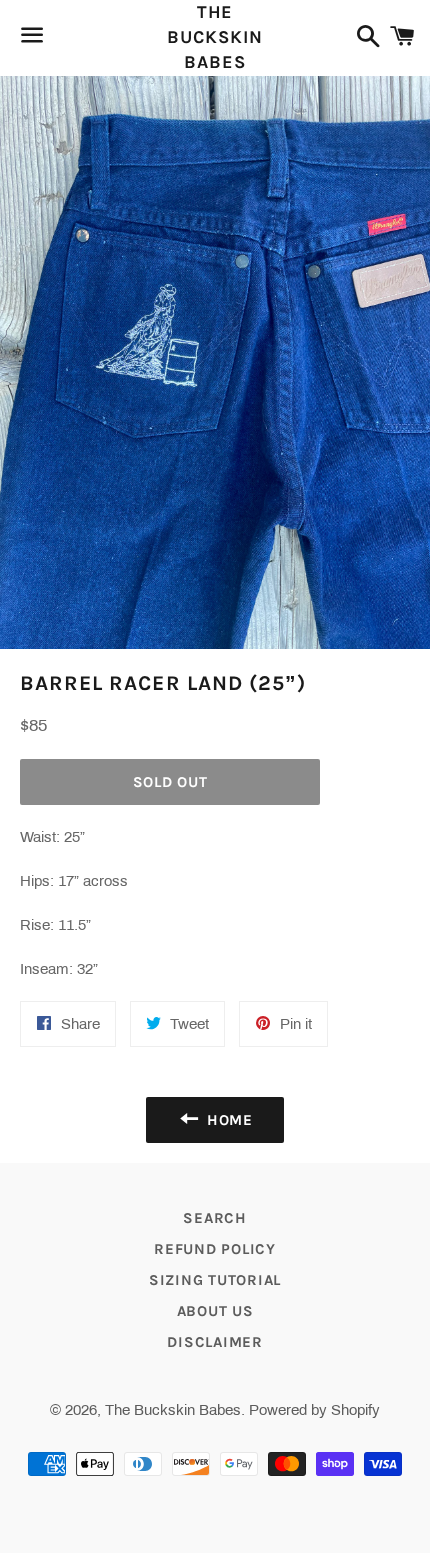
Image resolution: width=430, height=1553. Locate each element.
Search (215, 1218)
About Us (215, 1311)
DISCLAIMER (215, 1342)
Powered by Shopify (314, 1410)
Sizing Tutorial (215, 1280)
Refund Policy (215, 1249)
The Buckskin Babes (214, 37)
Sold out (170, 782)
